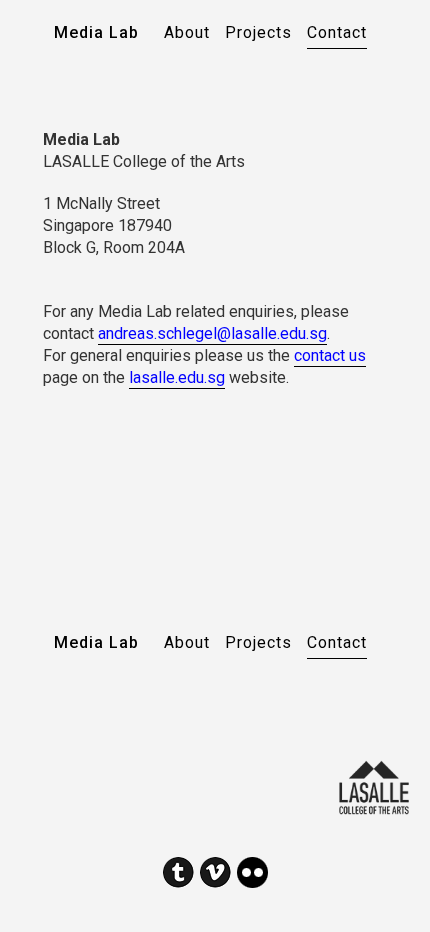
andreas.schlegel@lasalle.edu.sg (212, 333)
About (187, 32)
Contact (337, 32)
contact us (330, 355)
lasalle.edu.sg (177, 377)
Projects (258, 32)
